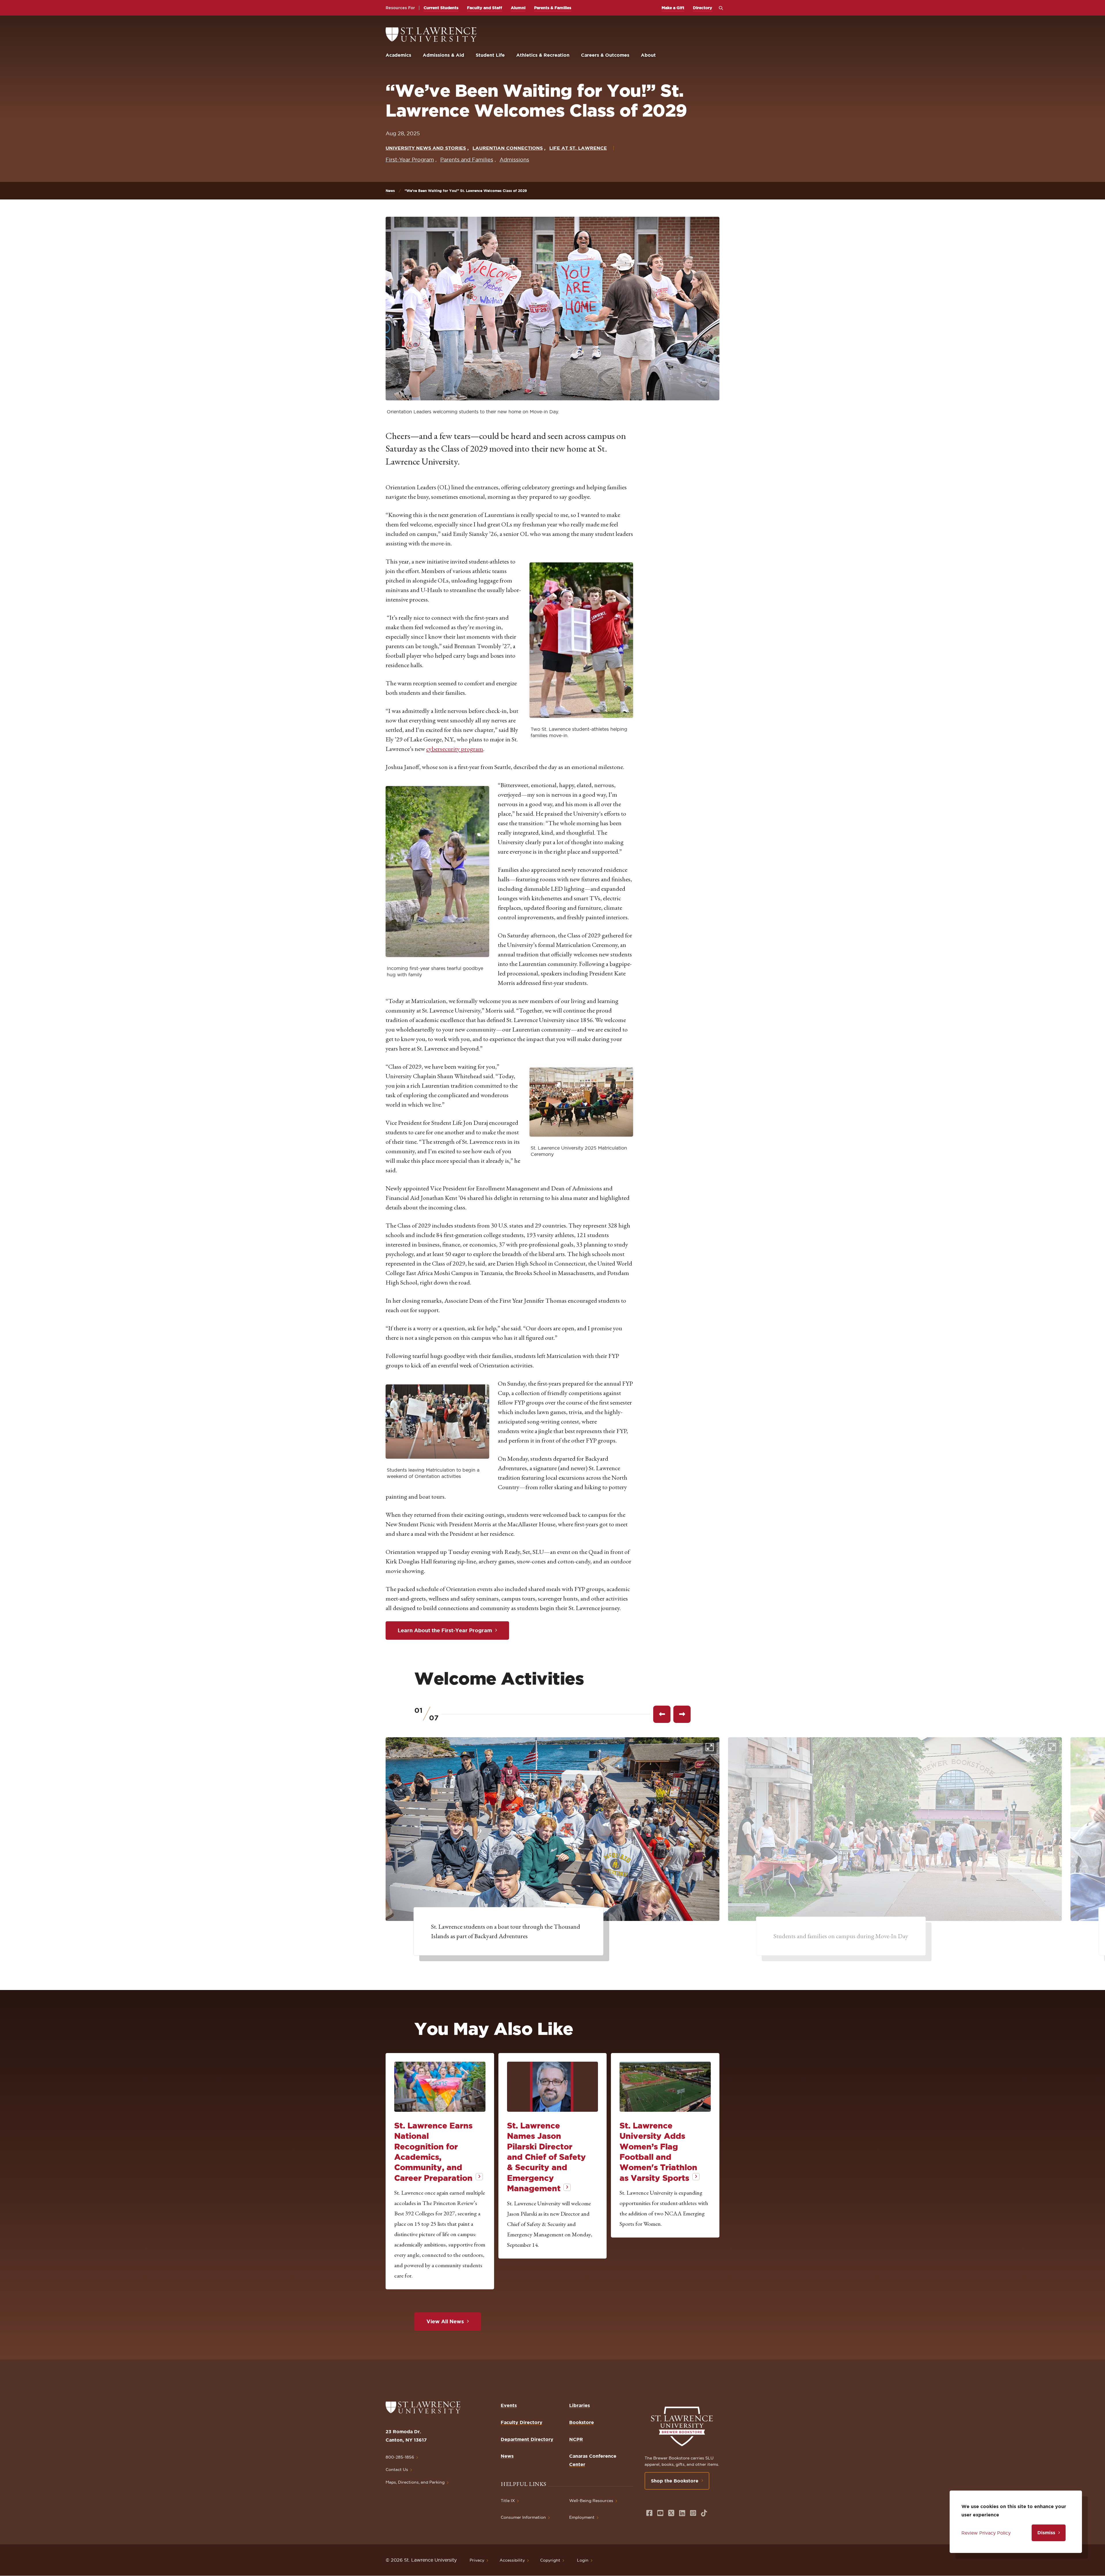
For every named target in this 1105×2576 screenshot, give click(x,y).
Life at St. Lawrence (578, 148)
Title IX (508, 2501)
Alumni (518, 8)
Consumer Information (523, 2517)
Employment (582, 2517)
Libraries (580, 2405)
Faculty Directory (522, 2422)
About (648, 55)
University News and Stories (426, 148)
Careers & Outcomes (605, 55)
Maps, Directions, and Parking (415, 2482)
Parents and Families (467, 160)
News (390, 191)
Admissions (514, 160)
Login (583, 2560)
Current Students (441, 8)
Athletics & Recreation (543, 55)
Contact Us (397, 2470)
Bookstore (582, 2422)
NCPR (576, 2439)
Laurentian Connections (508, 148)
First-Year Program (410, 160)
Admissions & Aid (443, 55)
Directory (703, 8)
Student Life (490, 55)
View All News (445, 2321)
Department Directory (527, 2439)
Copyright (550, 2560)
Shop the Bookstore (675, 2481)
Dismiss (1046, 2533)
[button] (581, 640)
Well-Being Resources (591, 2501)
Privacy (477, 2560)
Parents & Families (553, 8)
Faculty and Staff (485, 8)
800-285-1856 (400, 2457)
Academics (398, 55)
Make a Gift (673, 8)
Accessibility (512, 2560)
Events (509, 2405)
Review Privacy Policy (986, 2533)
